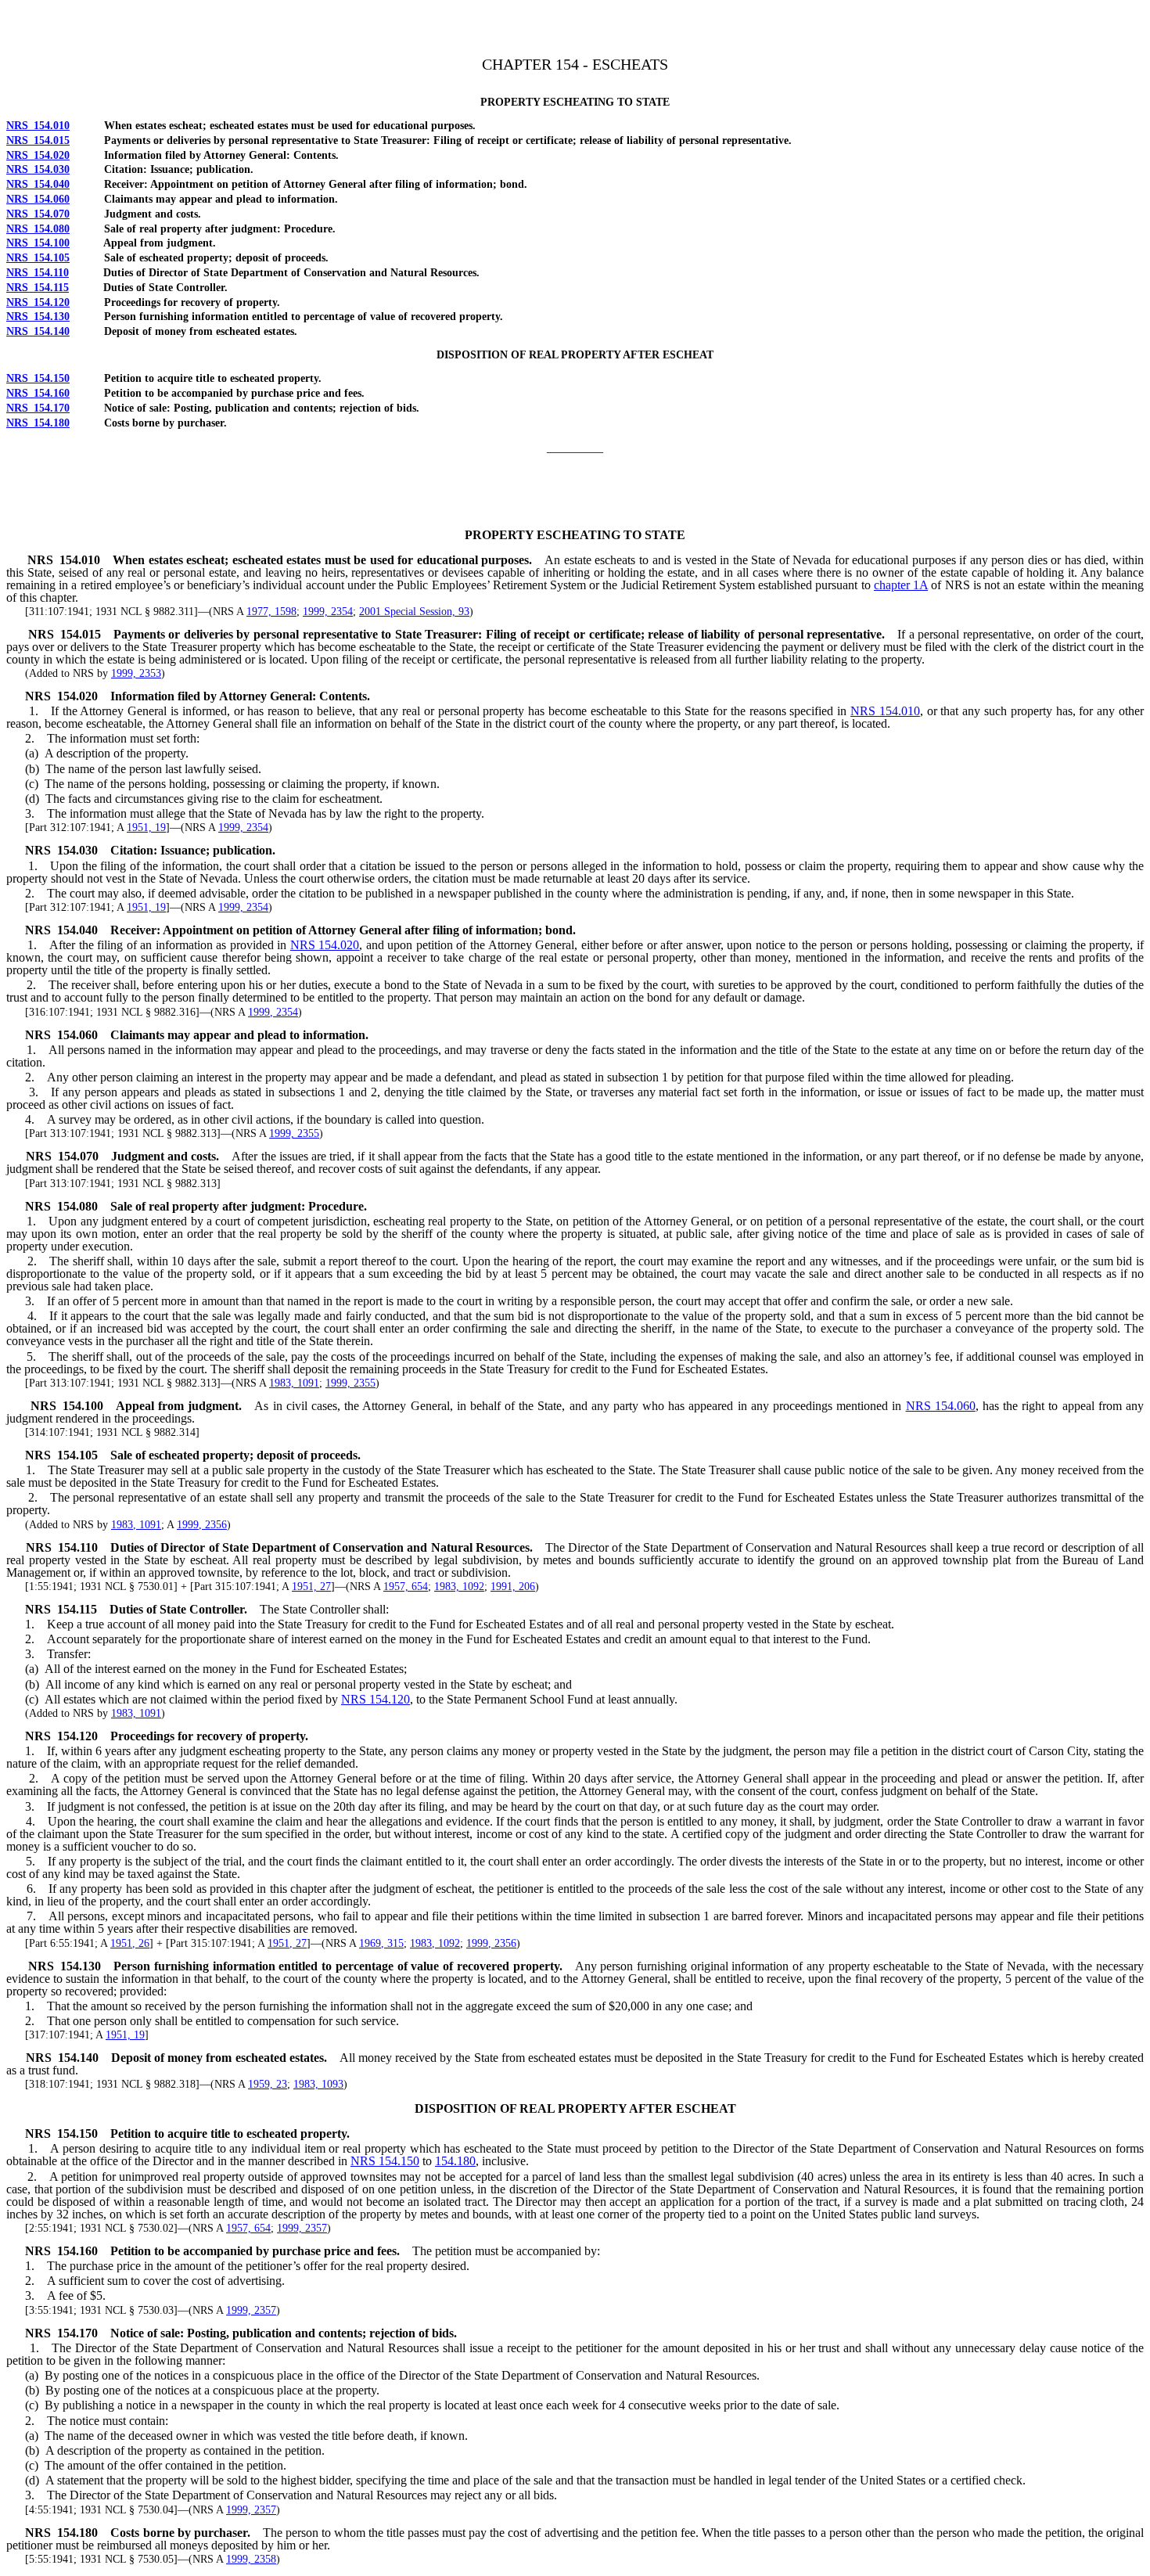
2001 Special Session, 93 (414, 612)
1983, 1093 (318, 2084)
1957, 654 (406, 1587)
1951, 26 (130, 1943)
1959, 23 (268, 2084)
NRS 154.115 (38, 288)
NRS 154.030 (38, 169)
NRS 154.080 (38, 229)
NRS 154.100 (38, 243)
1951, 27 (311, 1587)
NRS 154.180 (38, 423)
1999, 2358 (251, 2559)
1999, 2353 (136, 673)
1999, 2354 (328, 612)
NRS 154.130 (38, 317)
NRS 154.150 (38, 378)
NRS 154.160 (38, 393)
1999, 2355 (294, 1133)
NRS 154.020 (38, 155)
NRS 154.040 (38, 184)
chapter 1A (901, 585)
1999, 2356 (202, 1525)
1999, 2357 (302, 2228)
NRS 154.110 (38, 273)
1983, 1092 (459, 1587)
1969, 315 (381, 1943)
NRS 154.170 (38, 408)
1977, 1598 (271, 612)
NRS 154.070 (38, 214)
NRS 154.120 (38, 302)
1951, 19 (146, 827)
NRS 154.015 (38, 140)
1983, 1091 (294, 1383)
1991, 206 (513, 1587)
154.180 (455, 2161)
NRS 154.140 (38, 331)
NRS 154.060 (38, 199)
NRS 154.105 (38, 258)
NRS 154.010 (38, 126)
